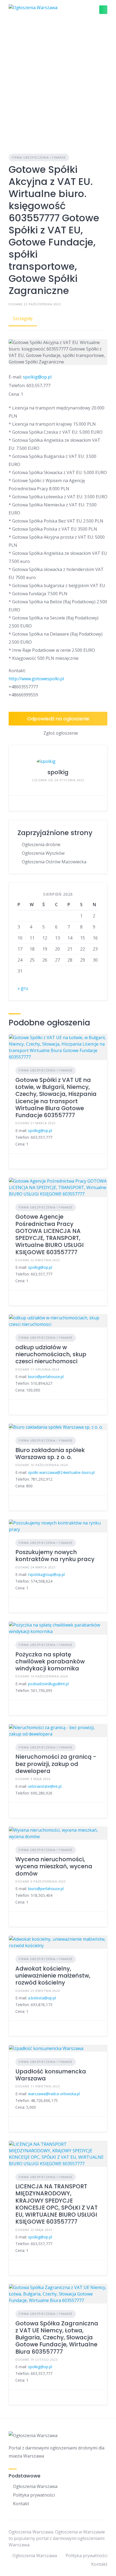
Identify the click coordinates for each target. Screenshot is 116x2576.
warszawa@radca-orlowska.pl (54, 2094)
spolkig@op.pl (37, 377)
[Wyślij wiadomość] (17, 803)
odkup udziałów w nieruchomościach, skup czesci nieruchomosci (51, 1354)
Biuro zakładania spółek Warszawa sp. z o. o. (50, 1454)
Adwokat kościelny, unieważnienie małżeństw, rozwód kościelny (53, 1976)
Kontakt (21, 2504)
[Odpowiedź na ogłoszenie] (17, 1161)
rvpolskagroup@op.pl (46, 1574)
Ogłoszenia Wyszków (43, 853)
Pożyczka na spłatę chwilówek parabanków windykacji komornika (50, 1662)
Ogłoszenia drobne (41, 844)
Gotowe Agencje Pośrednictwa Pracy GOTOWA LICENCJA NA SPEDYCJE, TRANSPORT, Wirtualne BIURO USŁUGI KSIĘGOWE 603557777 (50, 1234)
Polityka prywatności (34, 2495)
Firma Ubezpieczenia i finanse (39, 157)
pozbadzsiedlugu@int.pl (48, 1684)
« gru (23, 988)
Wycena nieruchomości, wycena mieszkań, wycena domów (54, 1866)
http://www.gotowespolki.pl (36, 679)
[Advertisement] (58, 80)
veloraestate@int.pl (45, 1786)
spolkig (58, 772)
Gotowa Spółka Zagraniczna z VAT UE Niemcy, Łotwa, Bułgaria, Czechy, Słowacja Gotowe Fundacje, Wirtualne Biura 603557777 (57, 2337)
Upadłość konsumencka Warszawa (51, 2075)
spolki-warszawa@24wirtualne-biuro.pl (61, 1472)
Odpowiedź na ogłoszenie (58, 719)
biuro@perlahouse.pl (46, 1377)
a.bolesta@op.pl (42, 1998)
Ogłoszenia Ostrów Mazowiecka (54, 862)
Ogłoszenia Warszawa (35, 2486)
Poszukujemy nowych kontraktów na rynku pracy (55, 1556)
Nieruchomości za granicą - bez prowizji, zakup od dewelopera (56, 1764)
